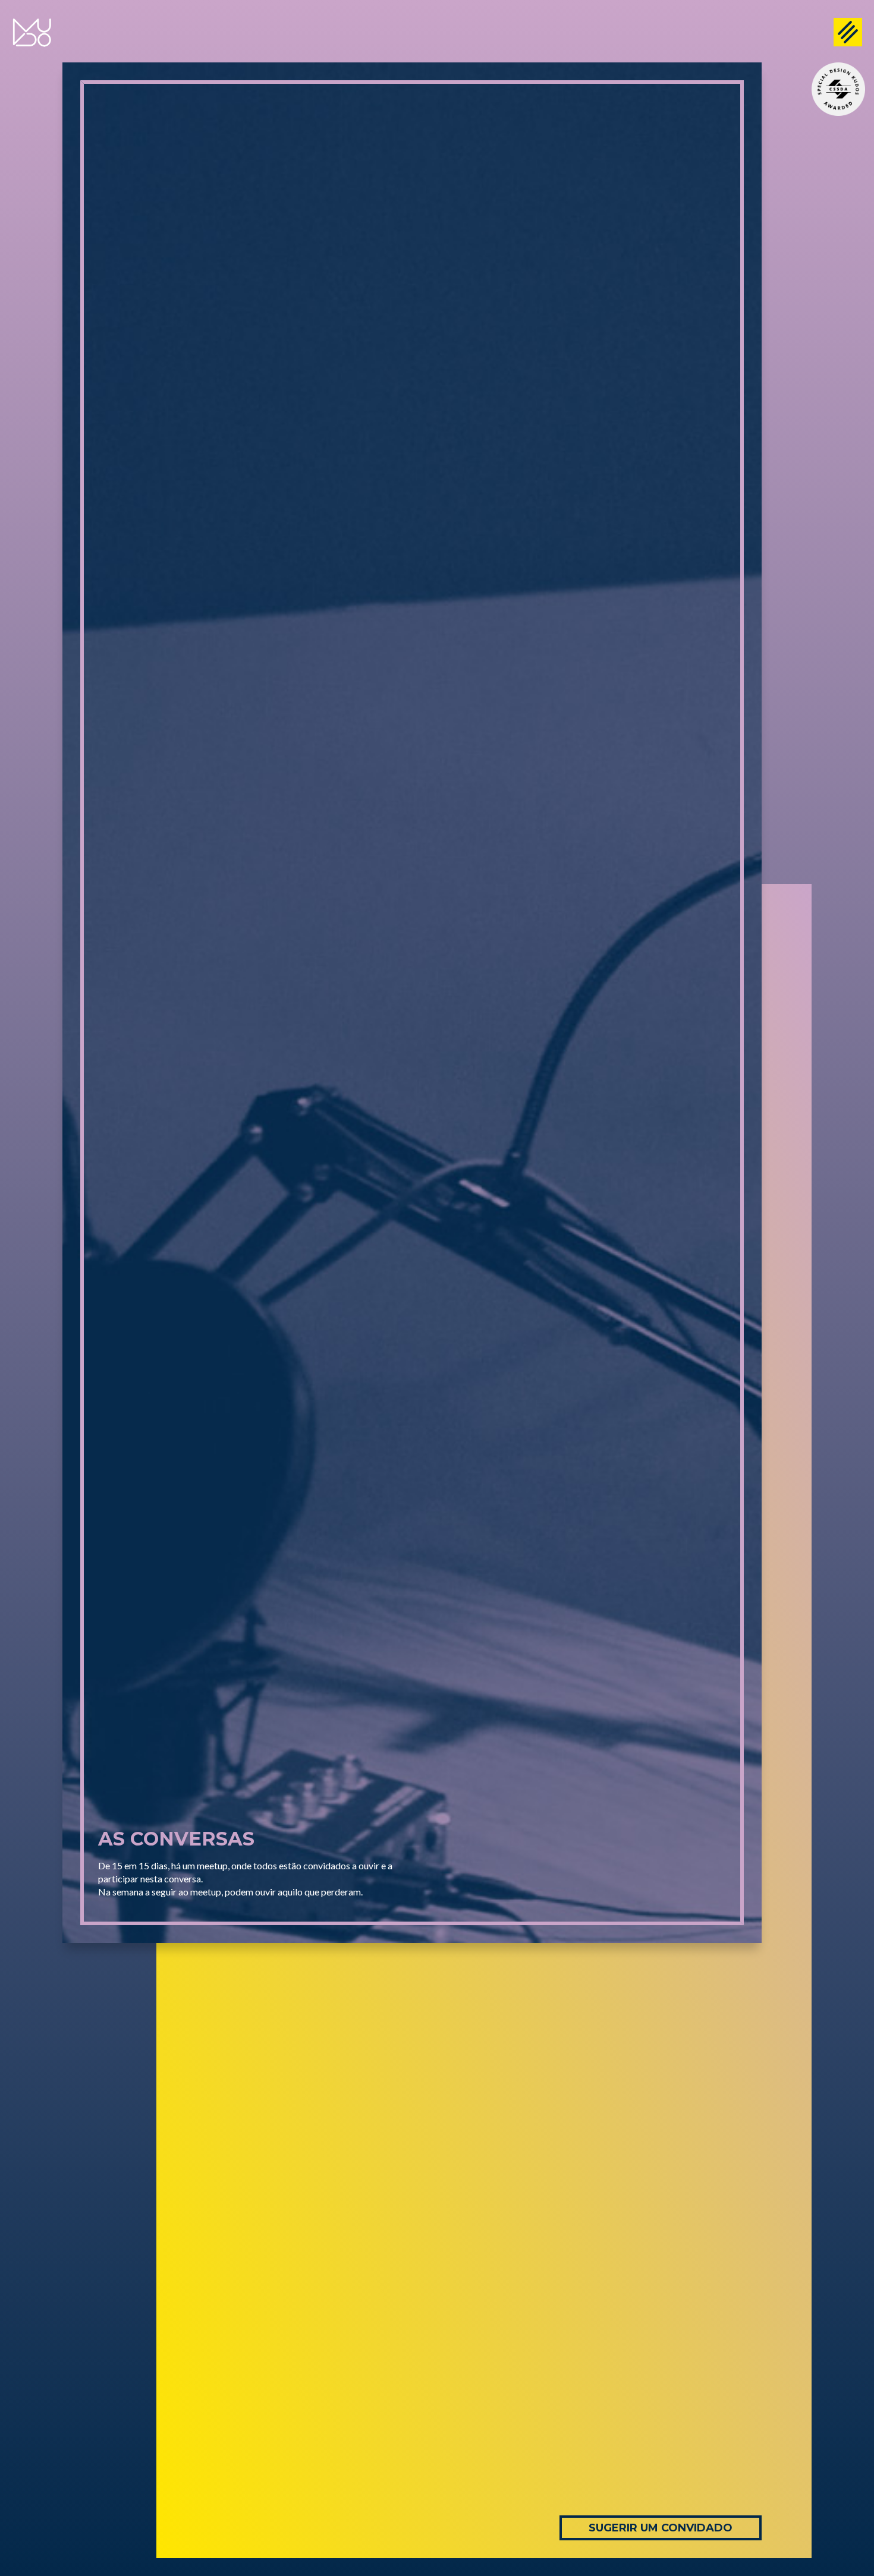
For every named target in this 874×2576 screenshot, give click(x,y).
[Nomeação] (838, 89)
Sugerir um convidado (661, 2528)
